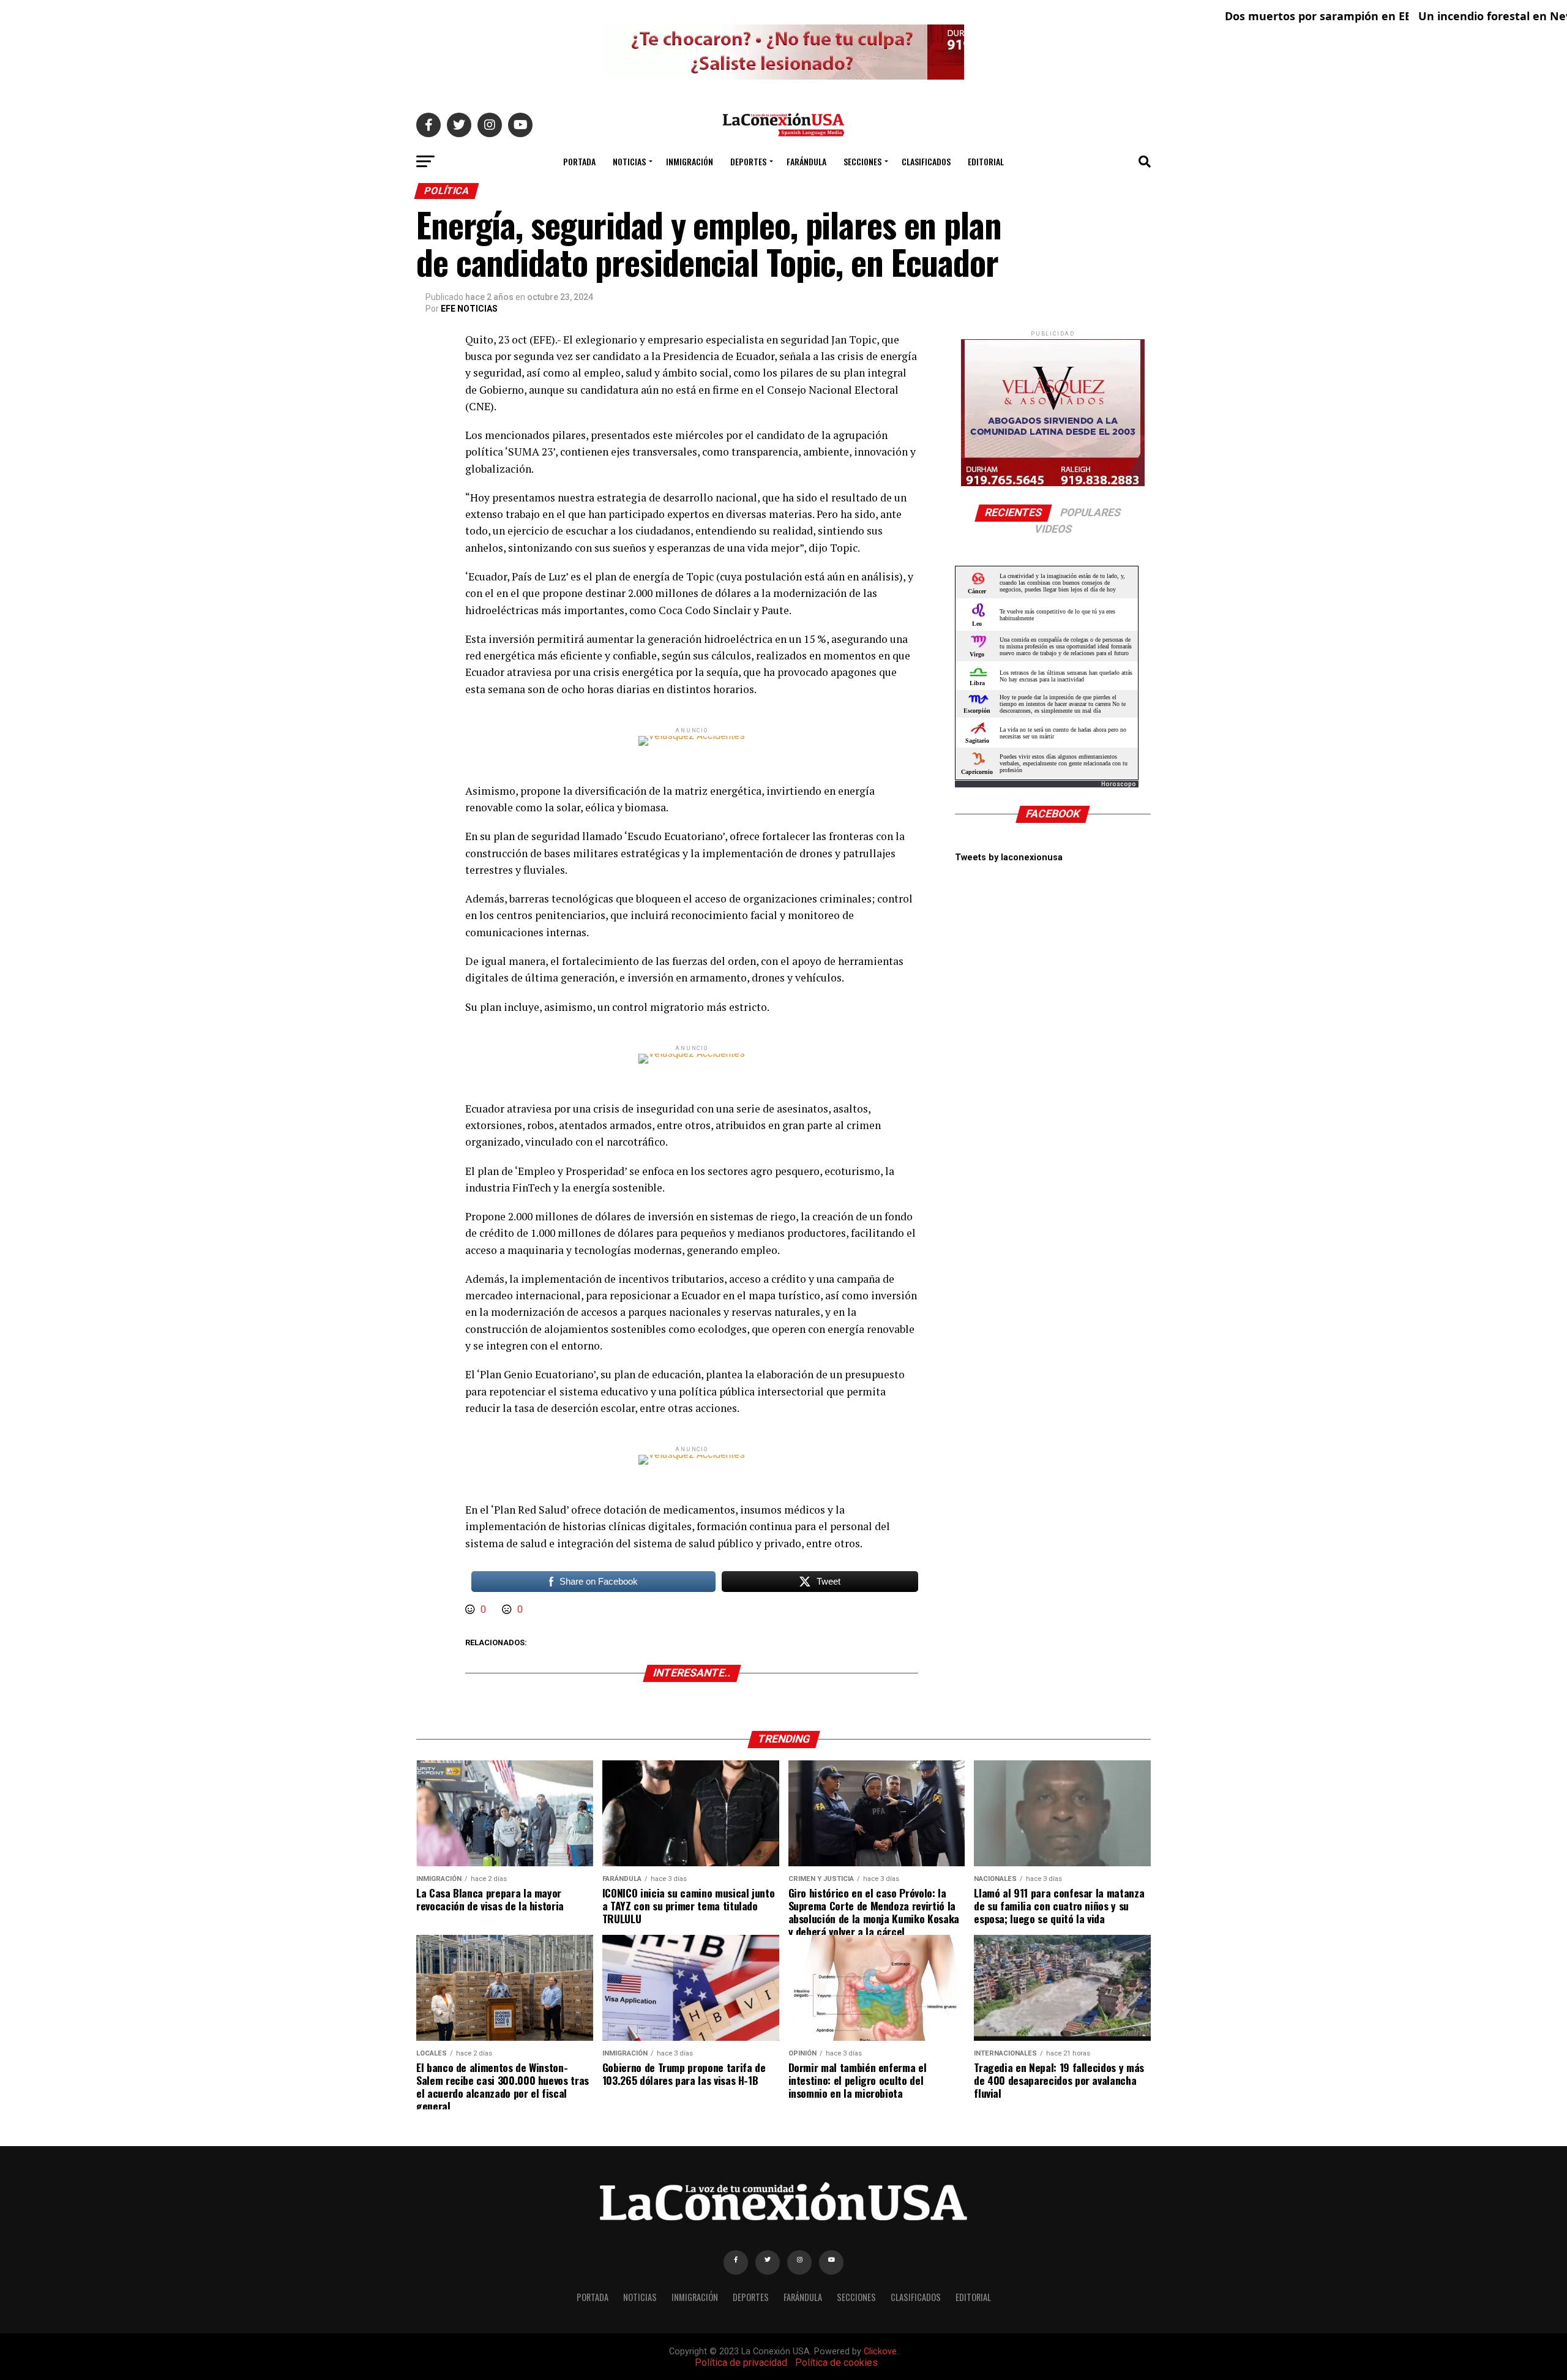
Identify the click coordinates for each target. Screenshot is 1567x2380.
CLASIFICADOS (926, 161)
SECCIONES (862, 161)
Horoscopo (1119, 784)
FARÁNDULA (806, 161)
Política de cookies (836, 2363)
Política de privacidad (741, 2363)
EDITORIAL (986, 161)
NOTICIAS (629, 161)
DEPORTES (748, 161)
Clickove (880, 2352)
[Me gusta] (471, 1609)
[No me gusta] (508, 1609)
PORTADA (579, 161)
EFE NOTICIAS (469, 309)
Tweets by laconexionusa (1009, 858)
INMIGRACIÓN (690, 161)
